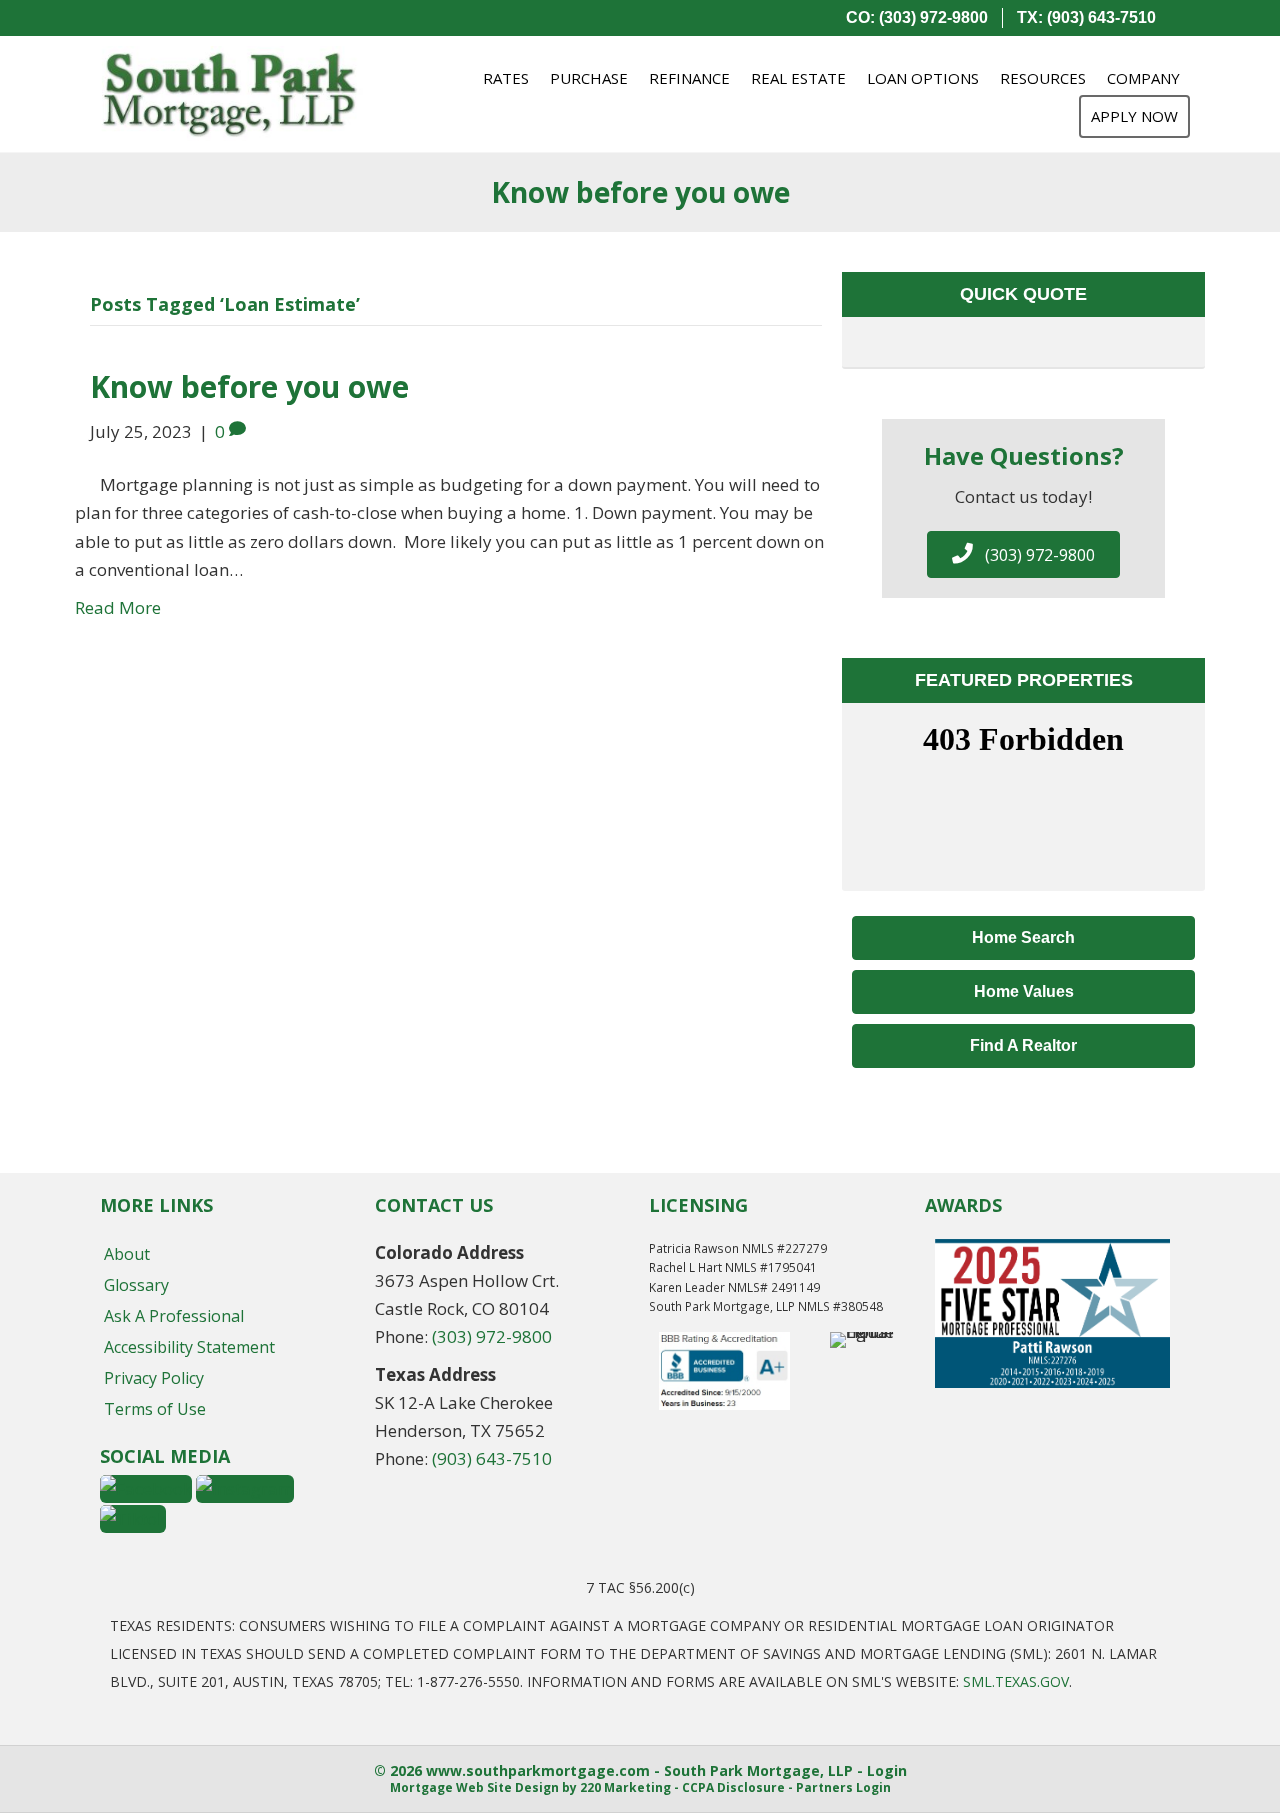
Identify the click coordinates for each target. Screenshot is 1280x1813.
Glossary (136, 1285)
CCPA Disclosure (733, 1787)
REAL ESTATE (798, 78)
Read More (118, 607)
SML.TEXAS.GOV (1016, 1681)
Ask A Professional (174, 1316)
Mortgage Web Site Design (474, 1787)
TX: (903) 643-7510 (1086, 17)
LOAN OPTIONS (923, 78)
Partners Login (843, 1787)
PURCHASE (589, 78)
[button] (1023, 554)
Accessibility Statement (189, 1347)
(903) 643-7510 (492, 1458)
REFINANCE (689, 78)
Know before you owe (249, 386)
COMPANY (1143, 78)
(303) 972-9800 (492, 1336)
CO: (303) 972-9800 (917, 17)
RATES (506, 78)
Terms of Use (155, 1409)
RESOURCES (1043, 78)
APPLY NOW (1134, 116)
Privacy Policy (154, 1378)
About (127, 1254)
